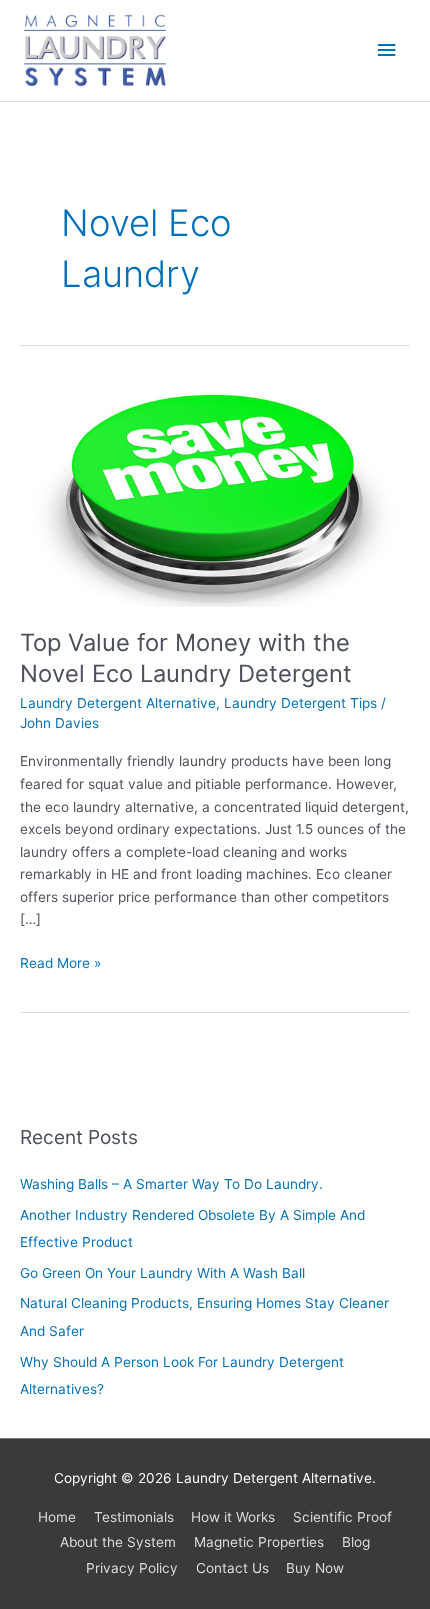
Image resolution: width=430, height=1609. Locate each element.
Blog (356, 1542)
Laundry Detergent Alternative (118, 703)
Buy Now (315, 1568)
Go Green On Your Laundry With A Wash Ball (162, 1273)
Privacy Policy (132, 1568)
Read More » (60, 961)
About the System (118, 1542)
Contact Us (232, 1568)
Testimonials (134, 1517)
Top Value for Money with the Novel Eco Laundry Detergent (186, 658)
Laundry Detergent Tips (300, 703)
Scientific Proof (342, 1517)
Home (57, 1517)
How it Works (233, 1517)
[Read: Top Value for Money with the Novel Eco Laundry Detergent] (215, 492)
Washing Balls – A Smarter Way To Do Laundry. (171, 1184)
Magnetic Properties (259, 1542)
